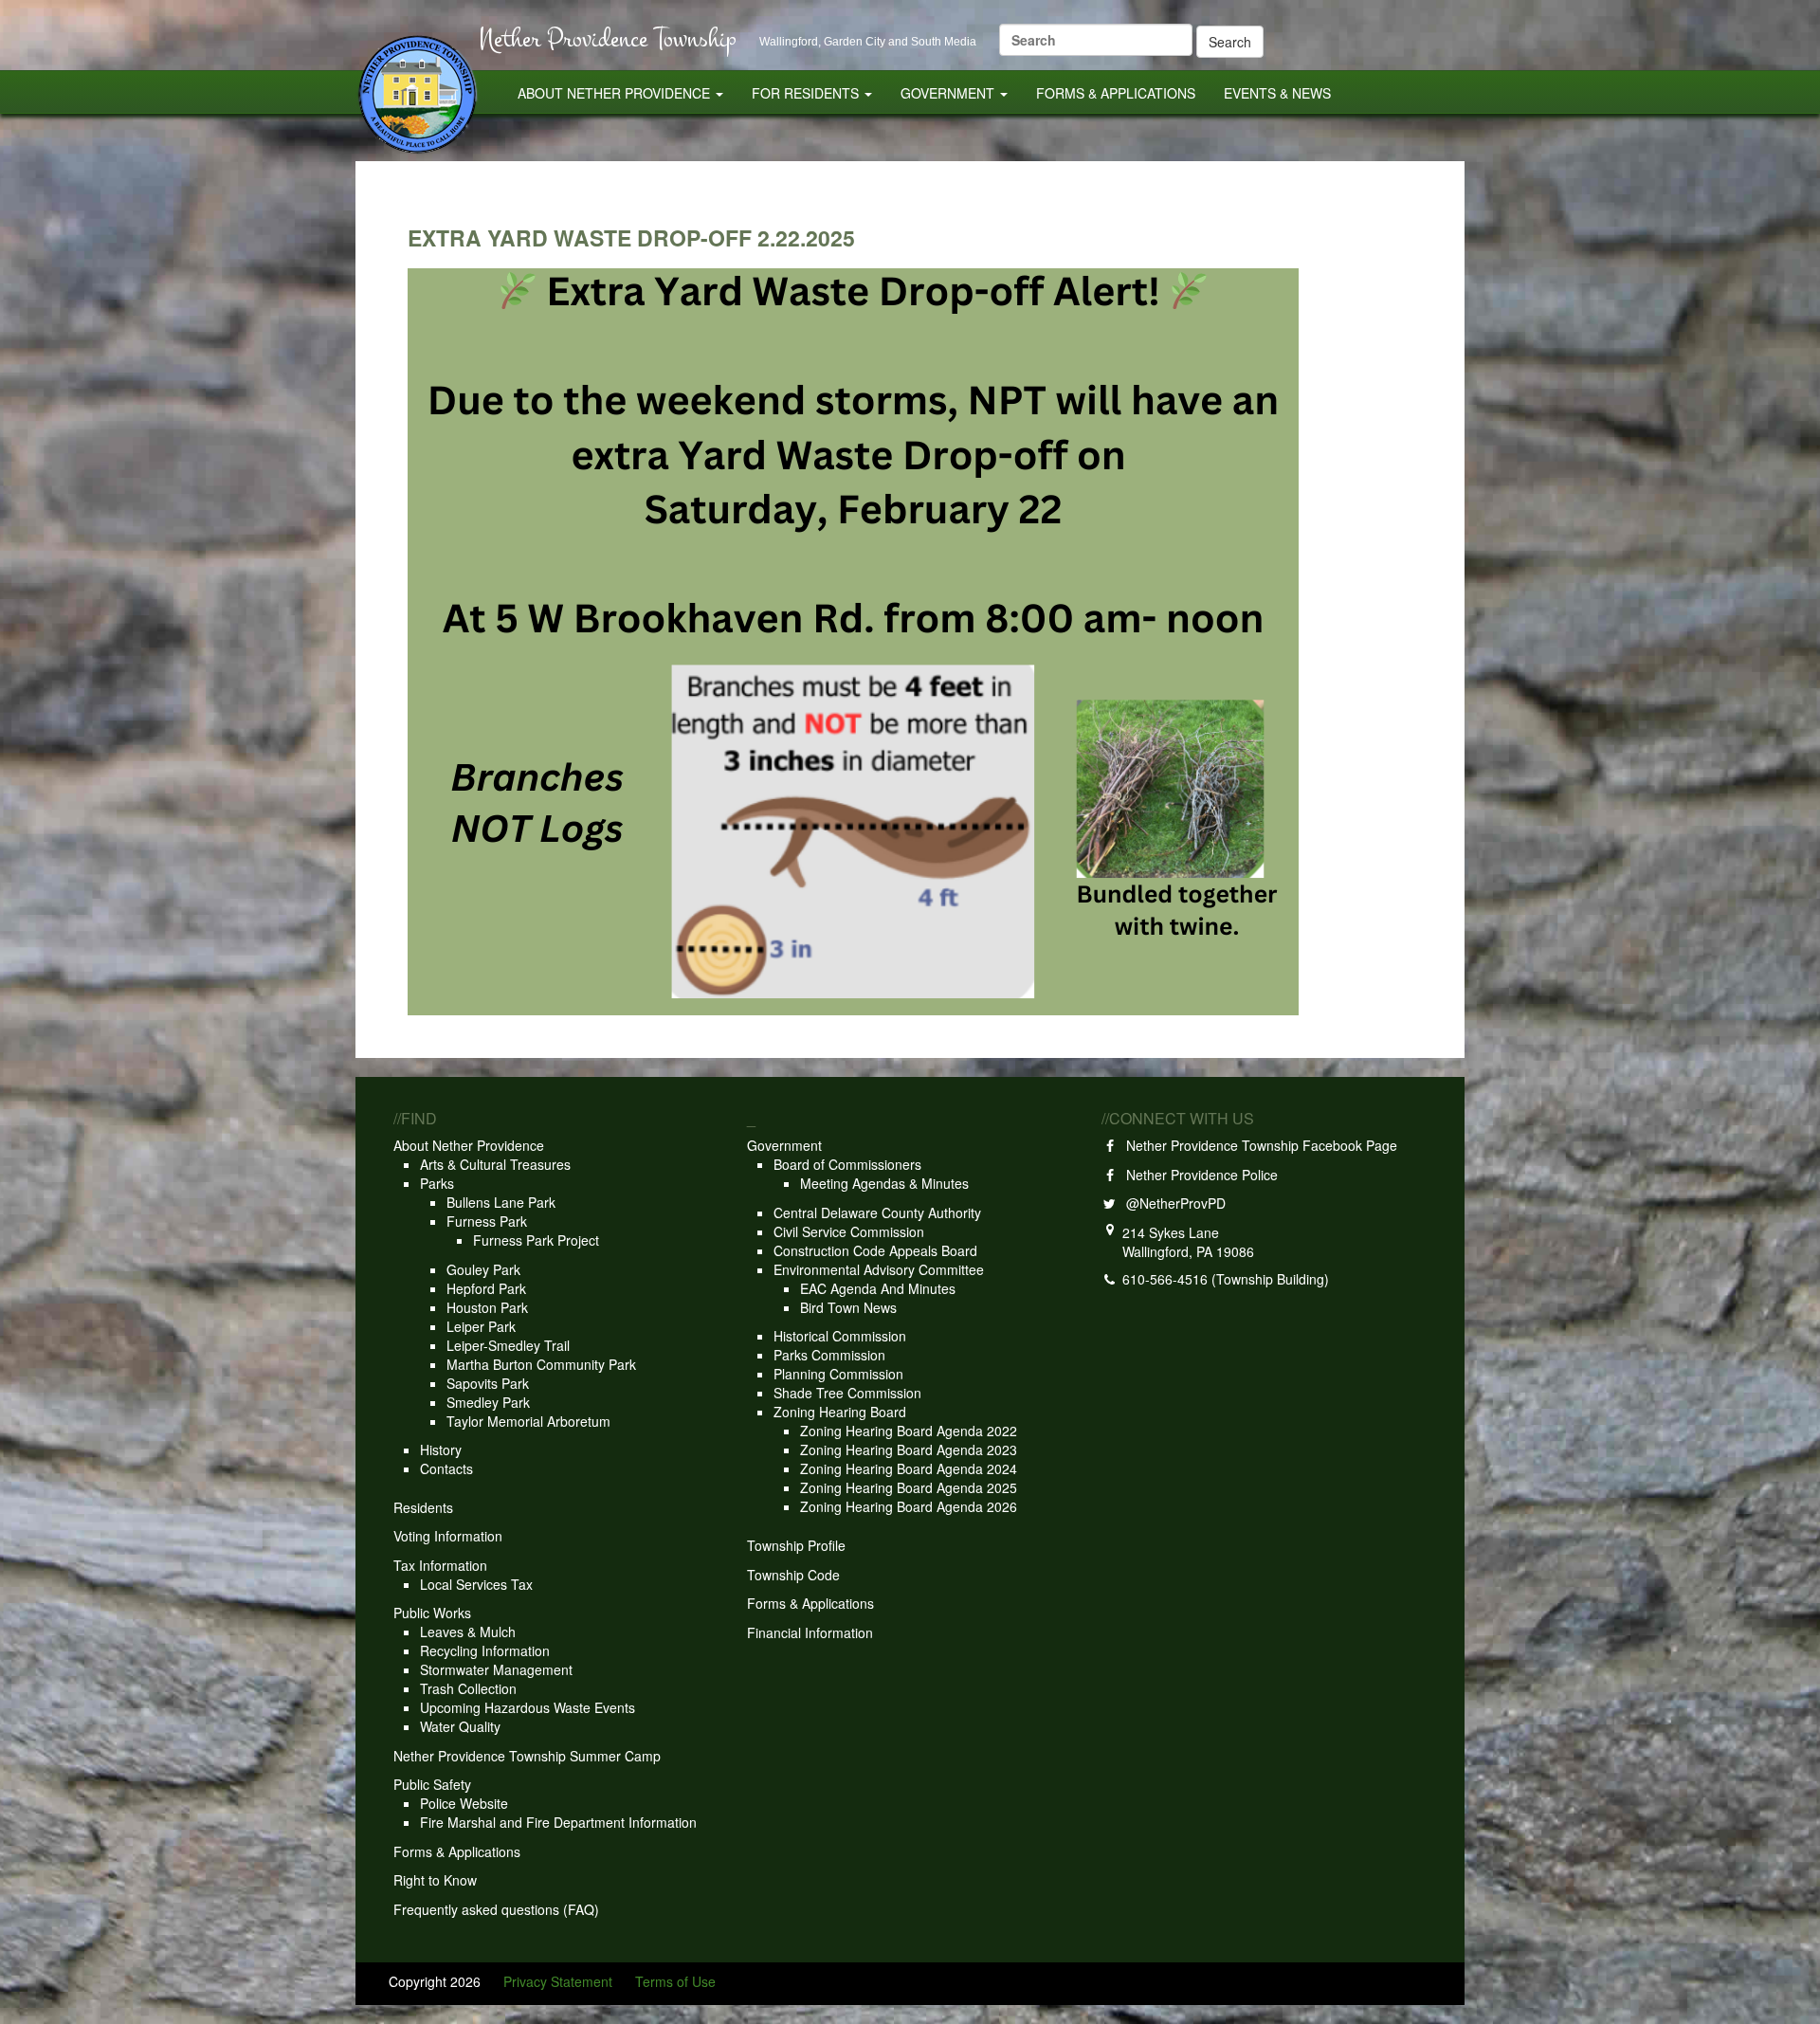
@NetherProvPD (1172, 1203)
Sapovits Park (488, 1383)
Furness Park (487, 1221)
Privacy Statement (558, 1981)
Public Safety (432, 1784)
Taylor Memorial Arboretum (528, 1421)
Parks (437, 1183)
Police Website (464, 1803)
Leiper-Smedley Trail (508, 1345)
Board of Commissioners (847, 1164)
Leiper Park (481, 1326)
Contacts (446, 1468)
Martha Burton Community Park (541, 1364)
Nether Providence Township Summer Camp (527, 1756)
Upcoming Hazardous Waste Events (528, 1707)
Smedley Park (488, 1402)
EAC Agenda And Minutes (878, 1288)
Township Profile (796, 1545)
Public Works (432, 1613)
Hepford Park (486, 1288)
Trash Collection (468, 1688)
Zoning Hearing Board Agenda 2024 (909, 1468)
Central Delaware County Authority (877, 1213)
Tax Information (440, 1565)
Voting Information (448, 1536)
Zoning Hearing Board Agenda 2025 (909, 1487)
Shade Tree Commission (847, 1393)
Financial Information (810, 1632)
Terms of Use (675, 1981)
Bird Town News (848, 1307)
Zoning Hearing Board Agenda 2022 (909, 1431)
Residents (423, 1507)
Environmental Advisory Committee (879, 1269)
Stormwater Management (496, 1669)
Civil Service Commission (849, 1231)
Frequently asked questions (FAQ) (496, 1909)
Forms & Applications (1116, 93)
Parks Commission (829, 1355)
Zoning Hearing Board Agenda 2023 (909, 1450)
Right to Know (435, 1880)
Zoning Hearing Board (840, 1412)
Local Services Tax (476, 1584)
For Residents (807, 93)
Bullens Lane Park (501, 1202)
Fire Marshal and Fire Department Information (558, 1822)
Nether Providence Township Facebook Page (1258, 1145)
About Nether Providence (616, 93)
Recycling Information (485, 1650)
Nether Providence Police (1198, 1175)
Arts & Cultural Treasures (495, 1164)
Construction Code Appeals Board (875, 1250)
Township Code (793, 1575)
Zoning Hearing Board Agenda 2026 (909, 1506)
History (441, 1450)
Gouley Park (483, 1269)
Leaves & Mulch (468, 1632)
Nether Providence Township (608, 38)
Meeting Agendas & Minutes (884, 1183)
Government (949, 93)
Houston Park (487, 1307)
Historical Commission (840, 1336)
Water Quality (460, 1726)
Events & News (1277, 93)
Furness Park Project (536, 1240)
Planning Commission (838, 1374)
